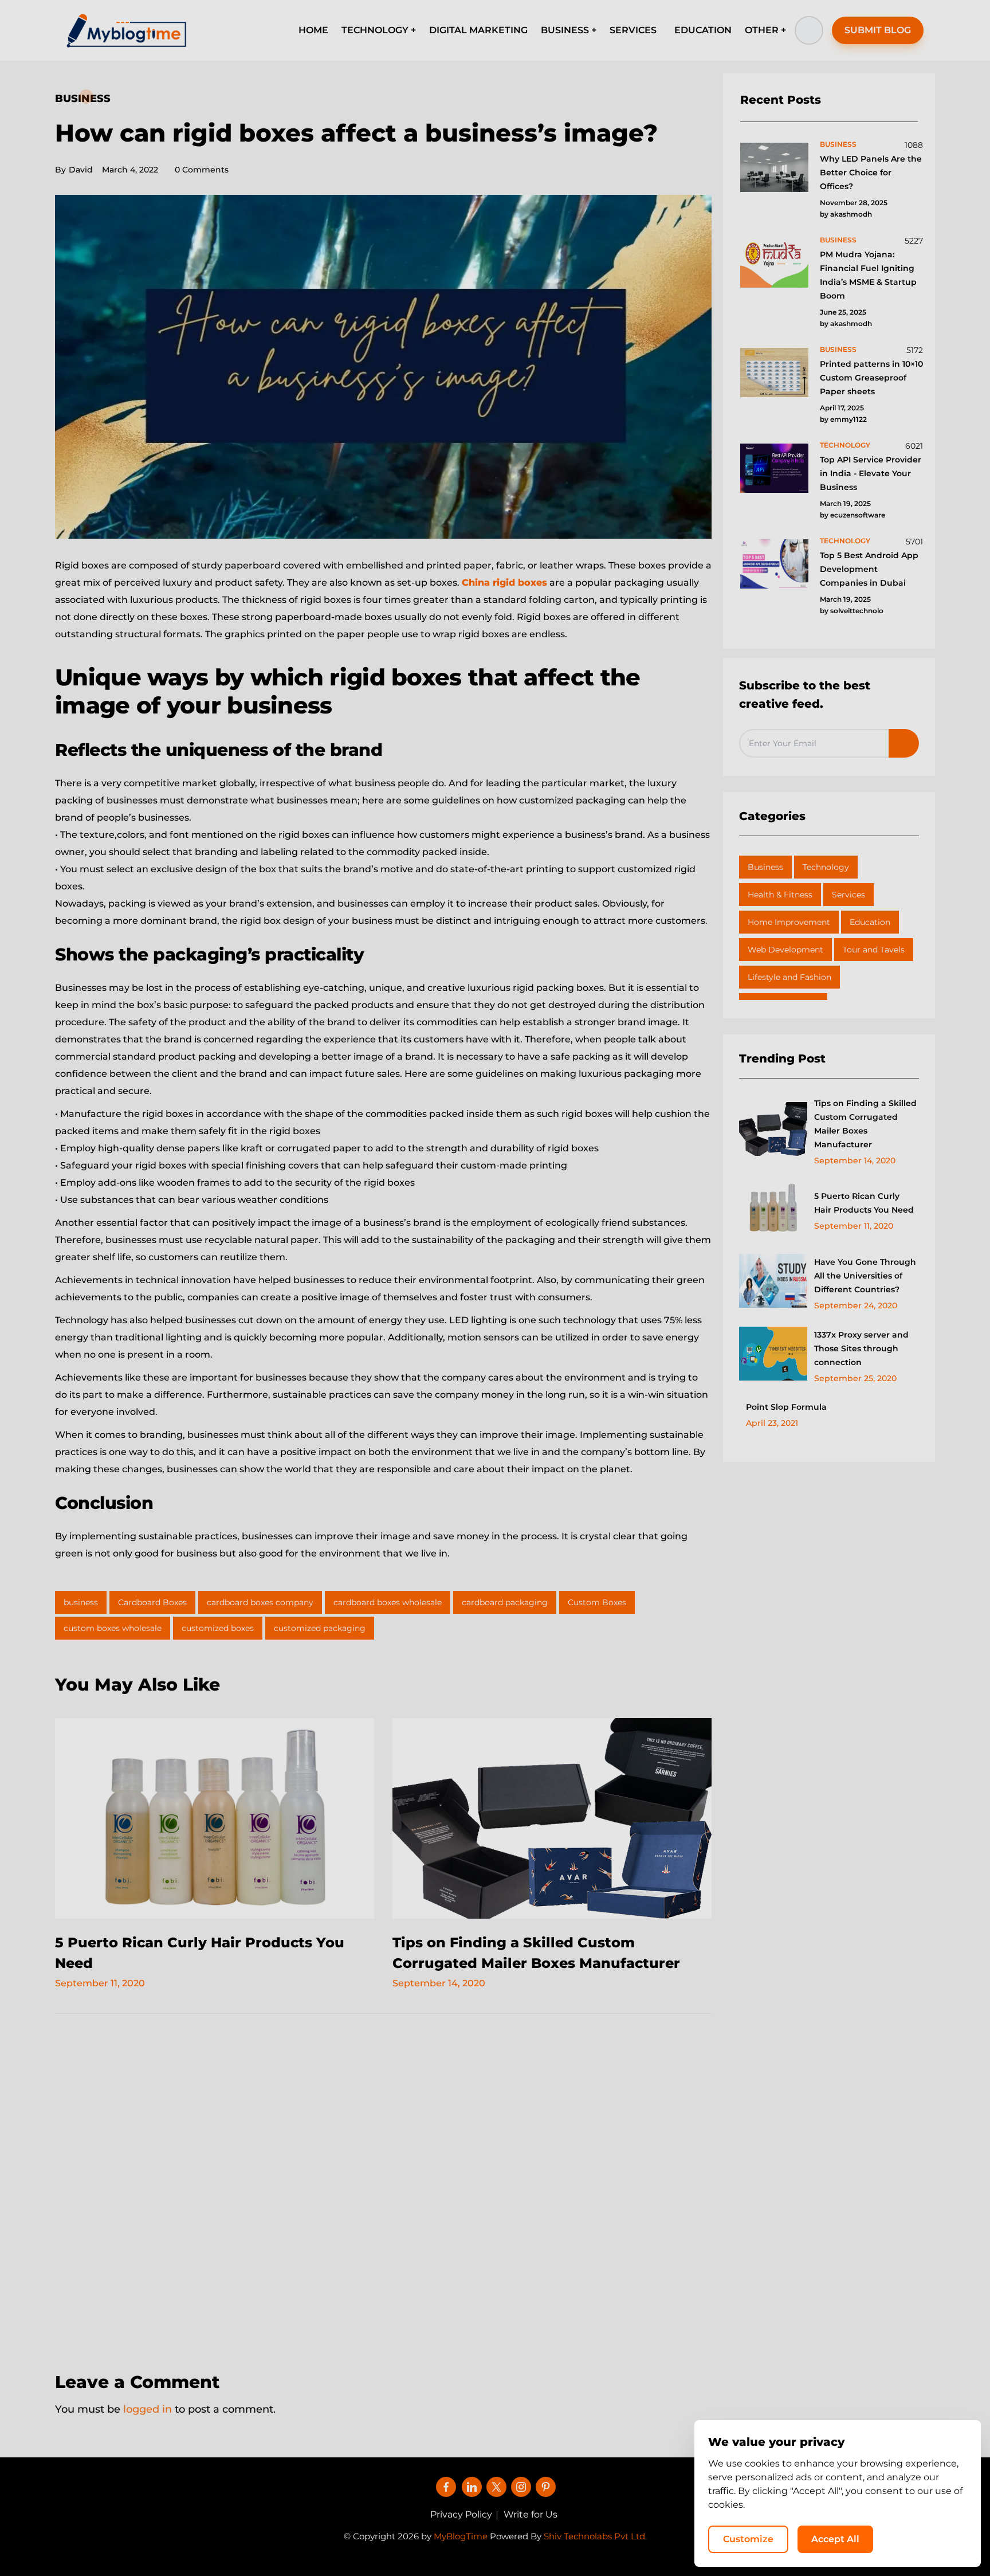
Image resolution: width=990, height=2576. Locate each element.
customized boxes (218, 1628)
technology (845, 445)
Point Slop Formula (786, 1407)
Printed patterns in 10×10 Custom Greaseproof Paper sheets (871, 378)
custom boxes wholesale (113, 1628)
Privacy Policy (461, 2514)
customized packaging (320, 1628)
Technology (826, 867)
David (74, 170)
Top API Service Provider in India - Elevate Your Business (871, 473)
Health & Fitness (780, 895)
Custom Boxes (597, 1602)
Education (870, 922)
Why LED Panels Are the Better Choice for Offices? (871, 172)
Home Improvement (789, 922)
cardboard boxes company (260, 1602)
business (81, 1602)
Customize (748, 2539)
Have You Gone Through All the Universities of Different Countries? (865, 1276)
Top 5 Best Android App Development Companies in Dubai (869, 569)
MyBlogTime (461, 2536)
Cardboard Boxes (152, 1602)
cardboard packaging (505, 1602)
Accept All (835, 2539)
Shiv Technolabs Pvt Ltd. (595, 2536)
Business (83, 99)
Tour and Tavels (874, 950)
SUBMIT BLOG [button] (878, 30)
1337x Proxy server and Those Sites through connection (861, 1348)
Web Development (785, 950)
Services (848, 895)
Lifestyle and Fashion (789, 977)
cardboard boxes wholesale (388, 1602)
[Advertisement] (383, 2185)
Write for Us (531, 2514)
